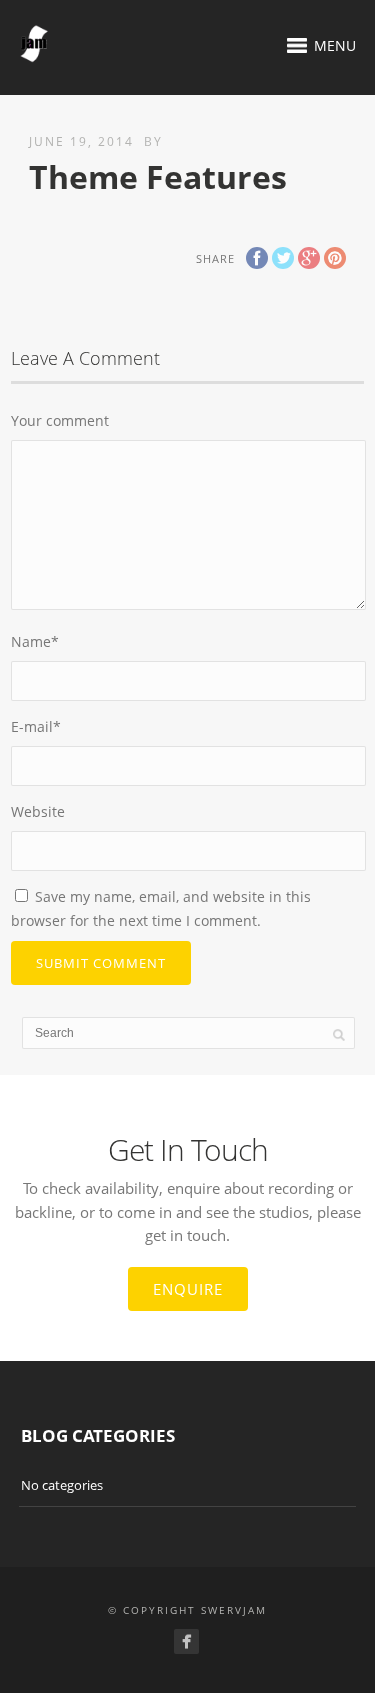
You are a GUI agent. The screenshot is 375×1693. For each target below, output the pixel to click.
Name (35, 641)
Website (38, 811)
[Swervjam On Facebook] (186, 1641)
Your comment (60, 420)
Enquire (188, 1289)
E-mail (36, 726)
